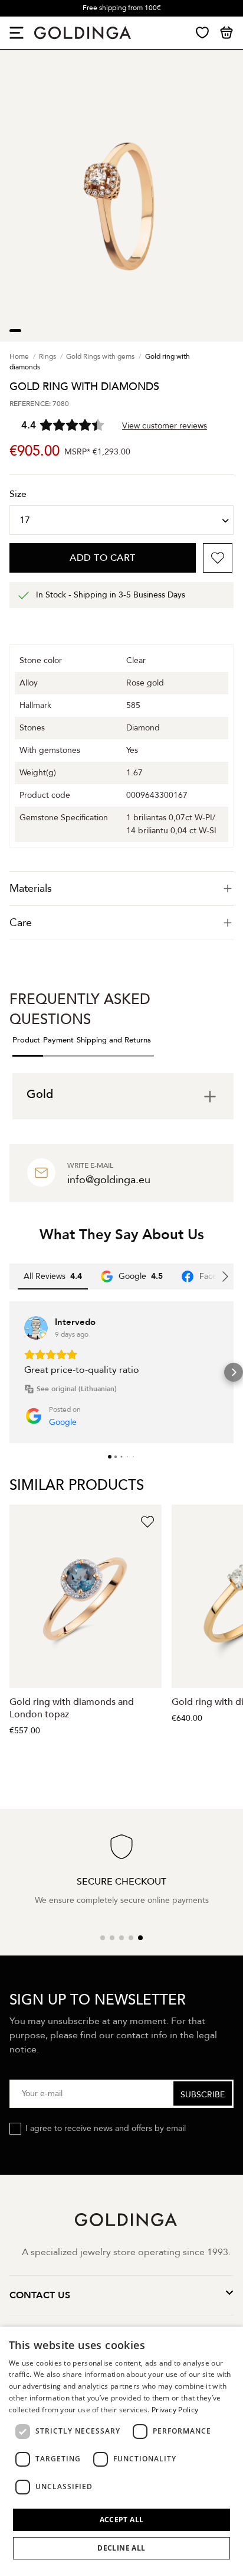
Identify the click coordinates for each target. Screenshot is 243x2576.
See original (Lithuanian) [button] (77, 1389)
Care (21, 923)
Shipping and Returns (114, 1040)
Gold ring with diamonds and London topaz (72, 1708)
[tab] (121, 889)
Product (26, 1040)
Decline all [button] (121, 2548)
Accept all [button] (122, 2520)
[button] (9, 1372)
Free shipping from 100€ (122, 8)
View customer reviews (165, 426)
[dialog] (121, 2451)
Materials (31, 889)
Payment (58, 1040)
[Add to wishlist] (218, 558)
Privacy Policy (175, 2410)
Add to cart (103, 558)
